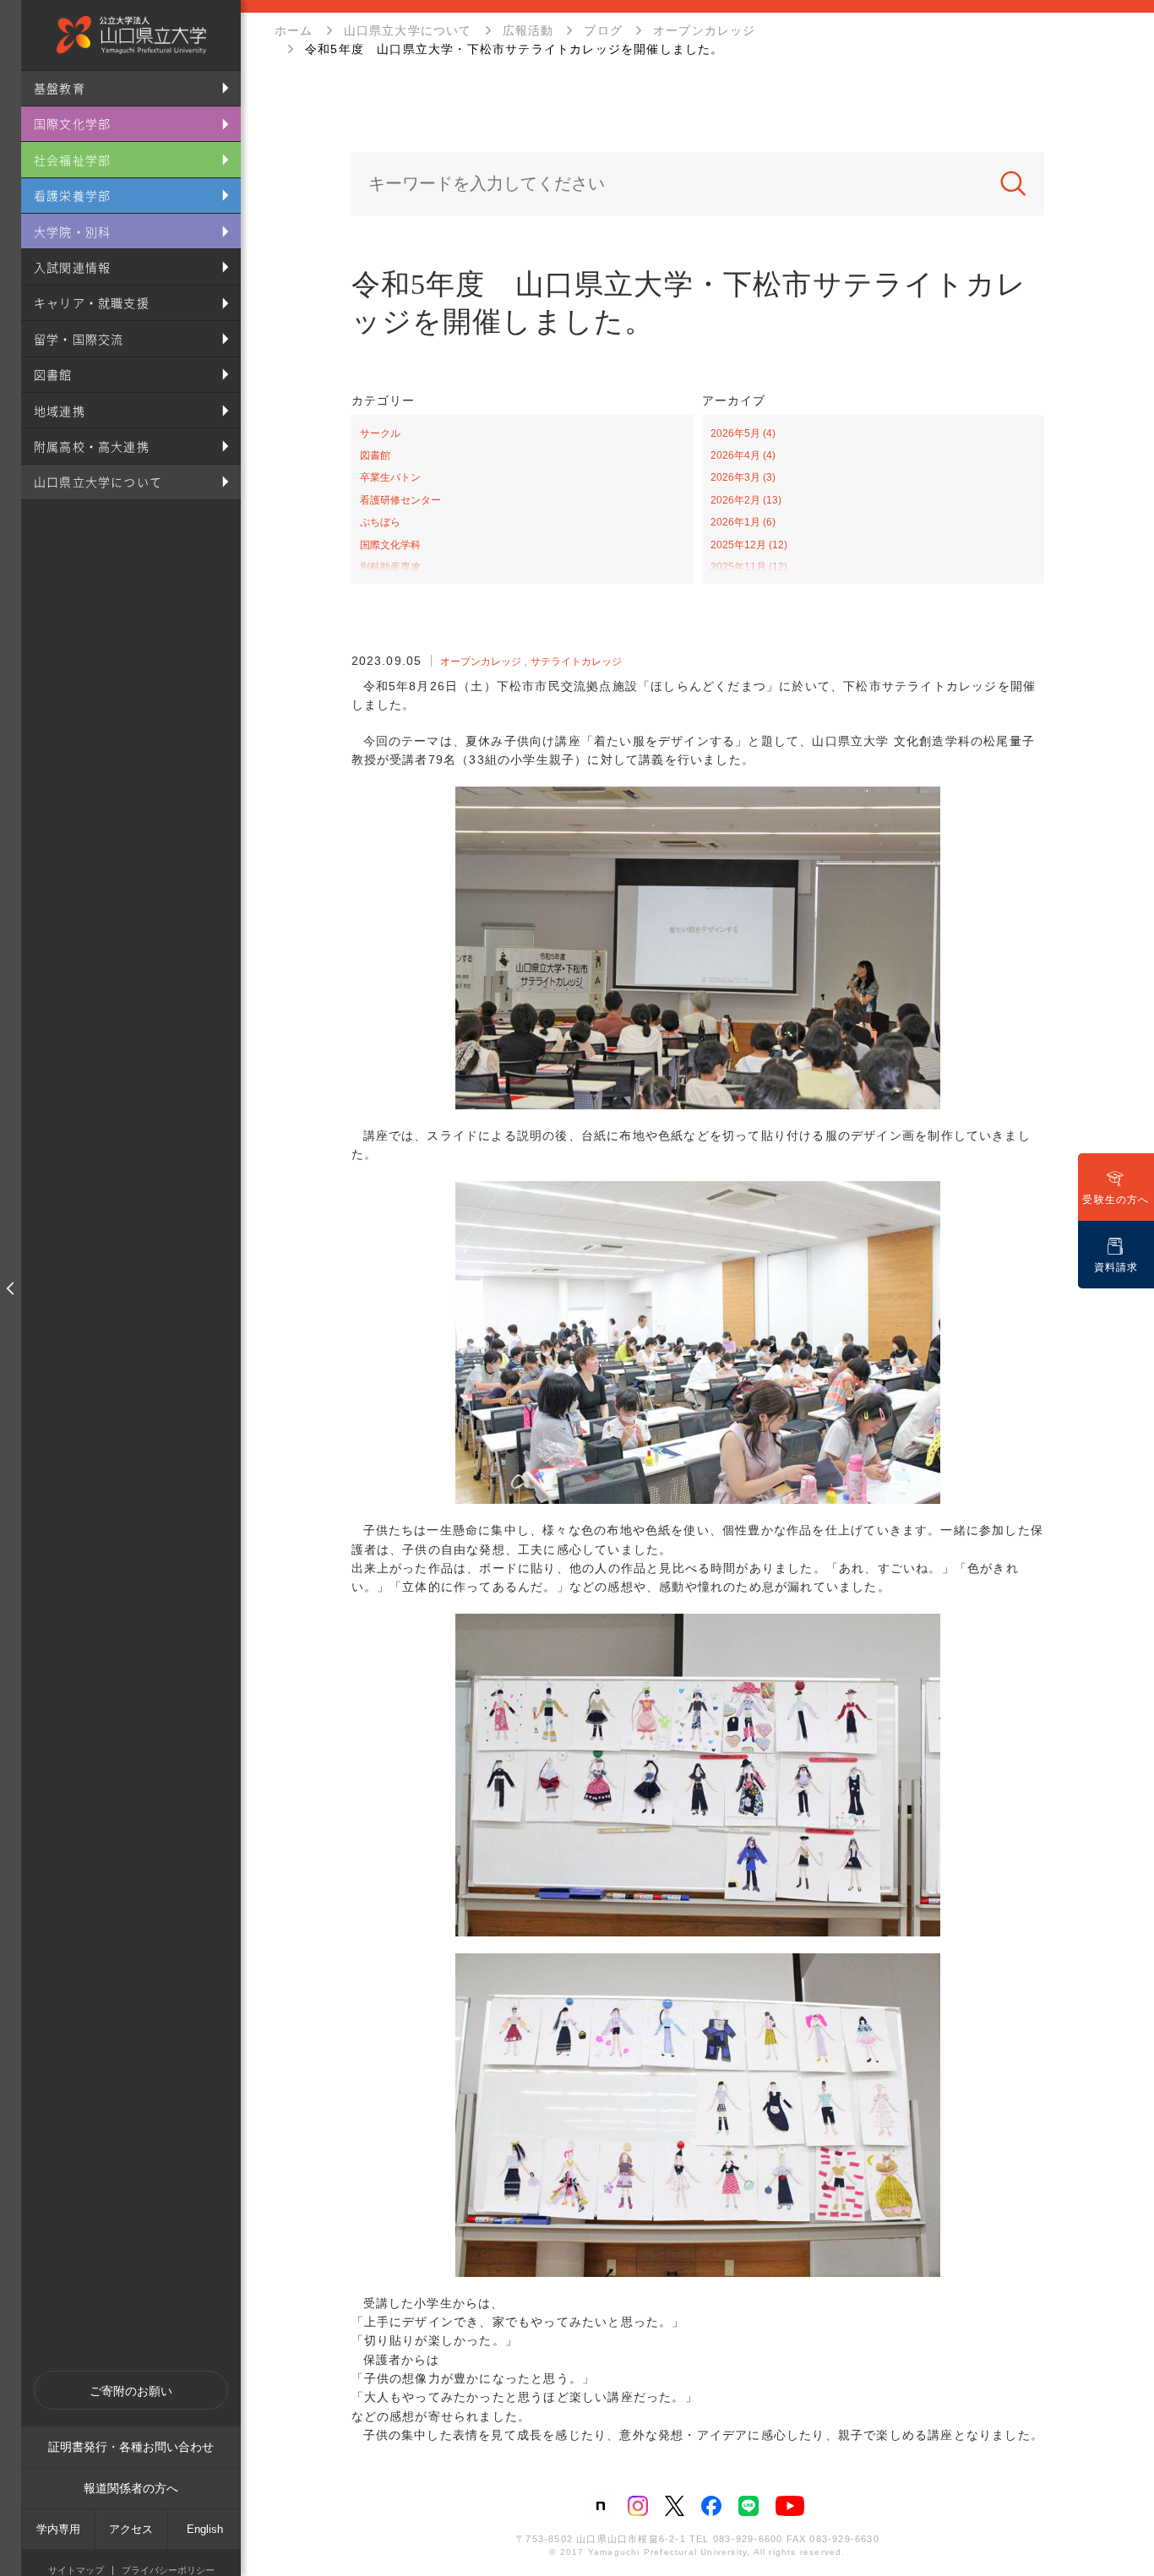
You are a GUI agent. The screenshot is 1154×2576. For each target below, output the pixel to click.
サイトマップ (76, 2571)
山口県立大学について (408, 30)
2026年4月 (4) (743, 455)
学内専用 (58, 2529)
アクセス (131, 2529)
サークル (380, 433)
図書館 (375, 455)
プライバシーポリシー (168, 2571)
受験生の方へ (1116, 1200)
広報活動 (528, 30)
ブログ (603, 30)
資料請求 (1116, 1267)
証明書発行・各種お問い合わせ (131, 2447)
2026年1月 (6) (743, 522)
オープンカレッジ (705, 30)
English (205, 2529)
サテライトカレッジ (576, 662)
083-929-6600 (748, 2539)
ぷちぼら (380, 522)
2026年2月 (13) (746, 500)
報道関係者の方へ (131, 2488)
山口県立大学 (131, 35)
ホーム (294, 30)
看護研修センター (400, 500)
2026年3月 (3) (743, 477)
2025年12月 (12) (749, 545)
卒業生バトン (390, 477)
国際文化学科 (390, 545)
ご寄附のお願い (131, 2391)
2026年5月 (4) (743, 433)
